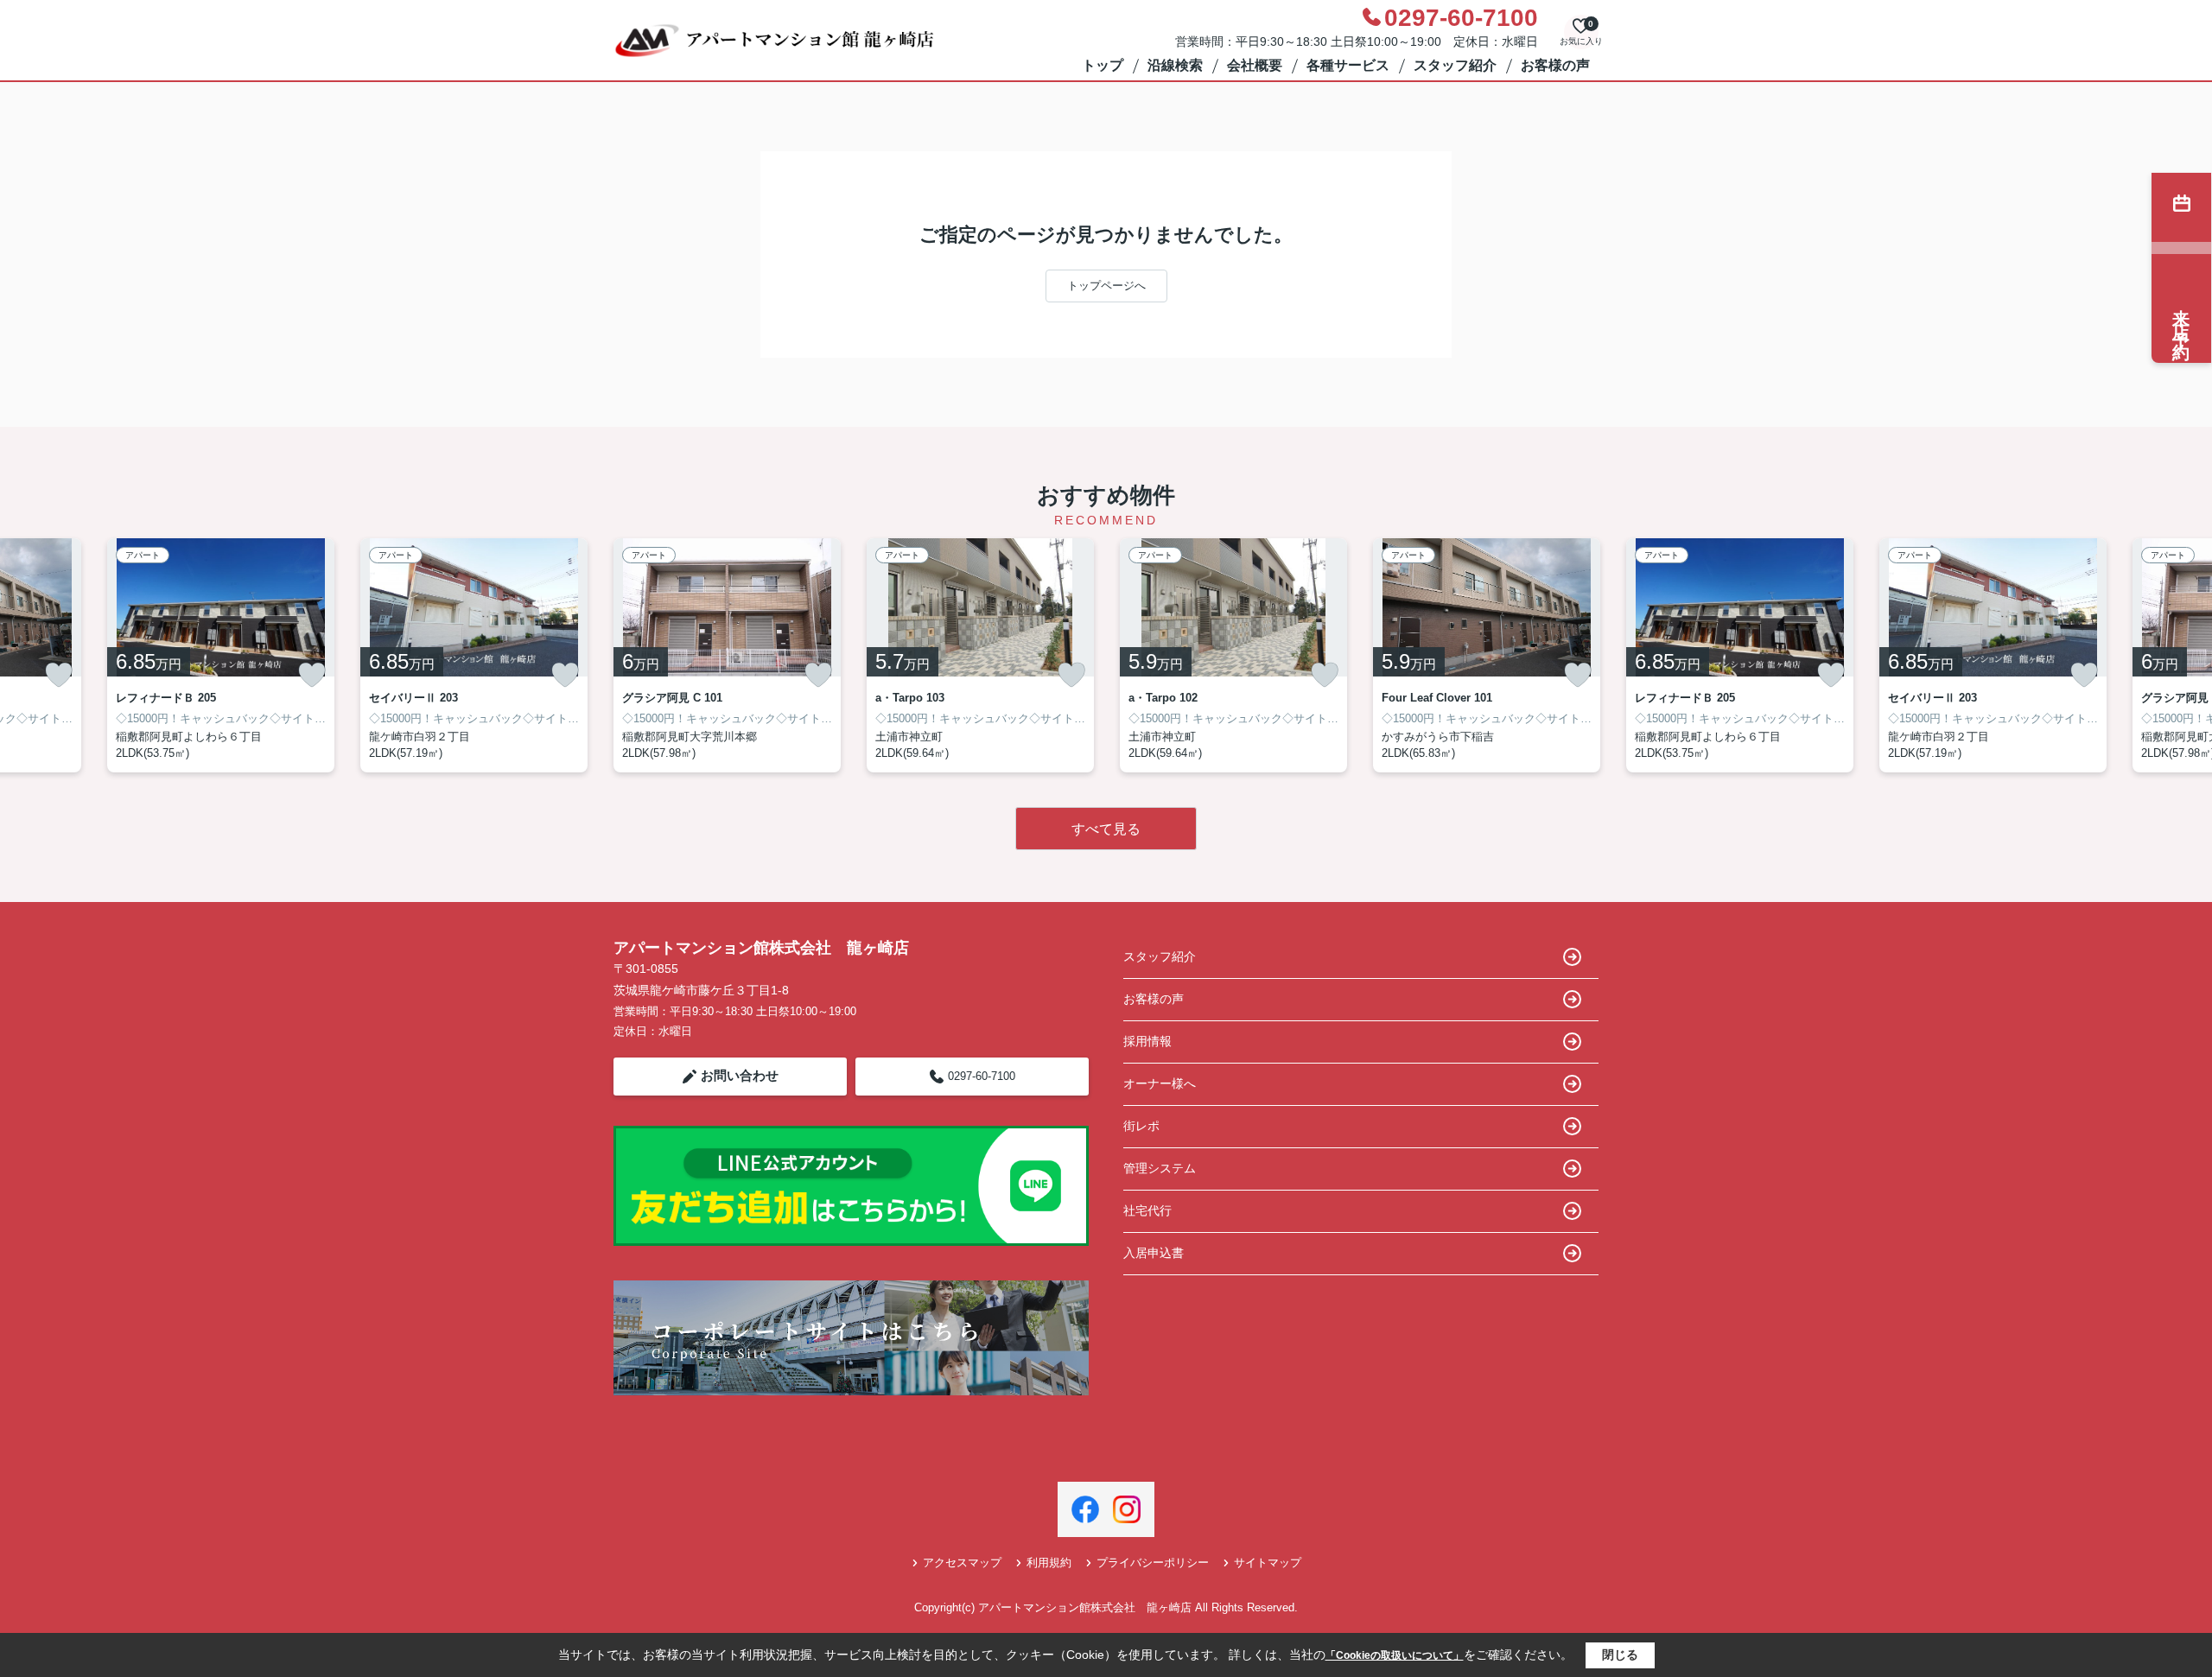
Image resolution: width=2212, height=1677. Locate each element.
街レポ (1141, 1126)
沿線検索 (1175, 65)
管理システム (1160, 1168)
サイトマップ (1268, 1563)
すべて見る (1106, 829)
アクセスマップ (962, 1563)
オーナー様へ (1160, 1083)
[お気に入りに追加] (59, 675)
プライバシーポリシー (1153, 1563)
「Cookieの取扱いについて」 (1395, 1655)
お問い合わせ (740, 1075)
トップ (1103, 65)
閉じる (1620, 1655)
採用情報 (1147, 1041)
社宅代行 (1147, 1210)
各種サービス (1348, 65)
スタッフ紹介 (1455, 65)
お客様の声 (1555, 65)
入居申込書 (1154, 1253)
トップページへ (1106, 286)
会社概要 (1255, 65)
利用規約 (1049, 1563)
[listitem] (727, 655)
